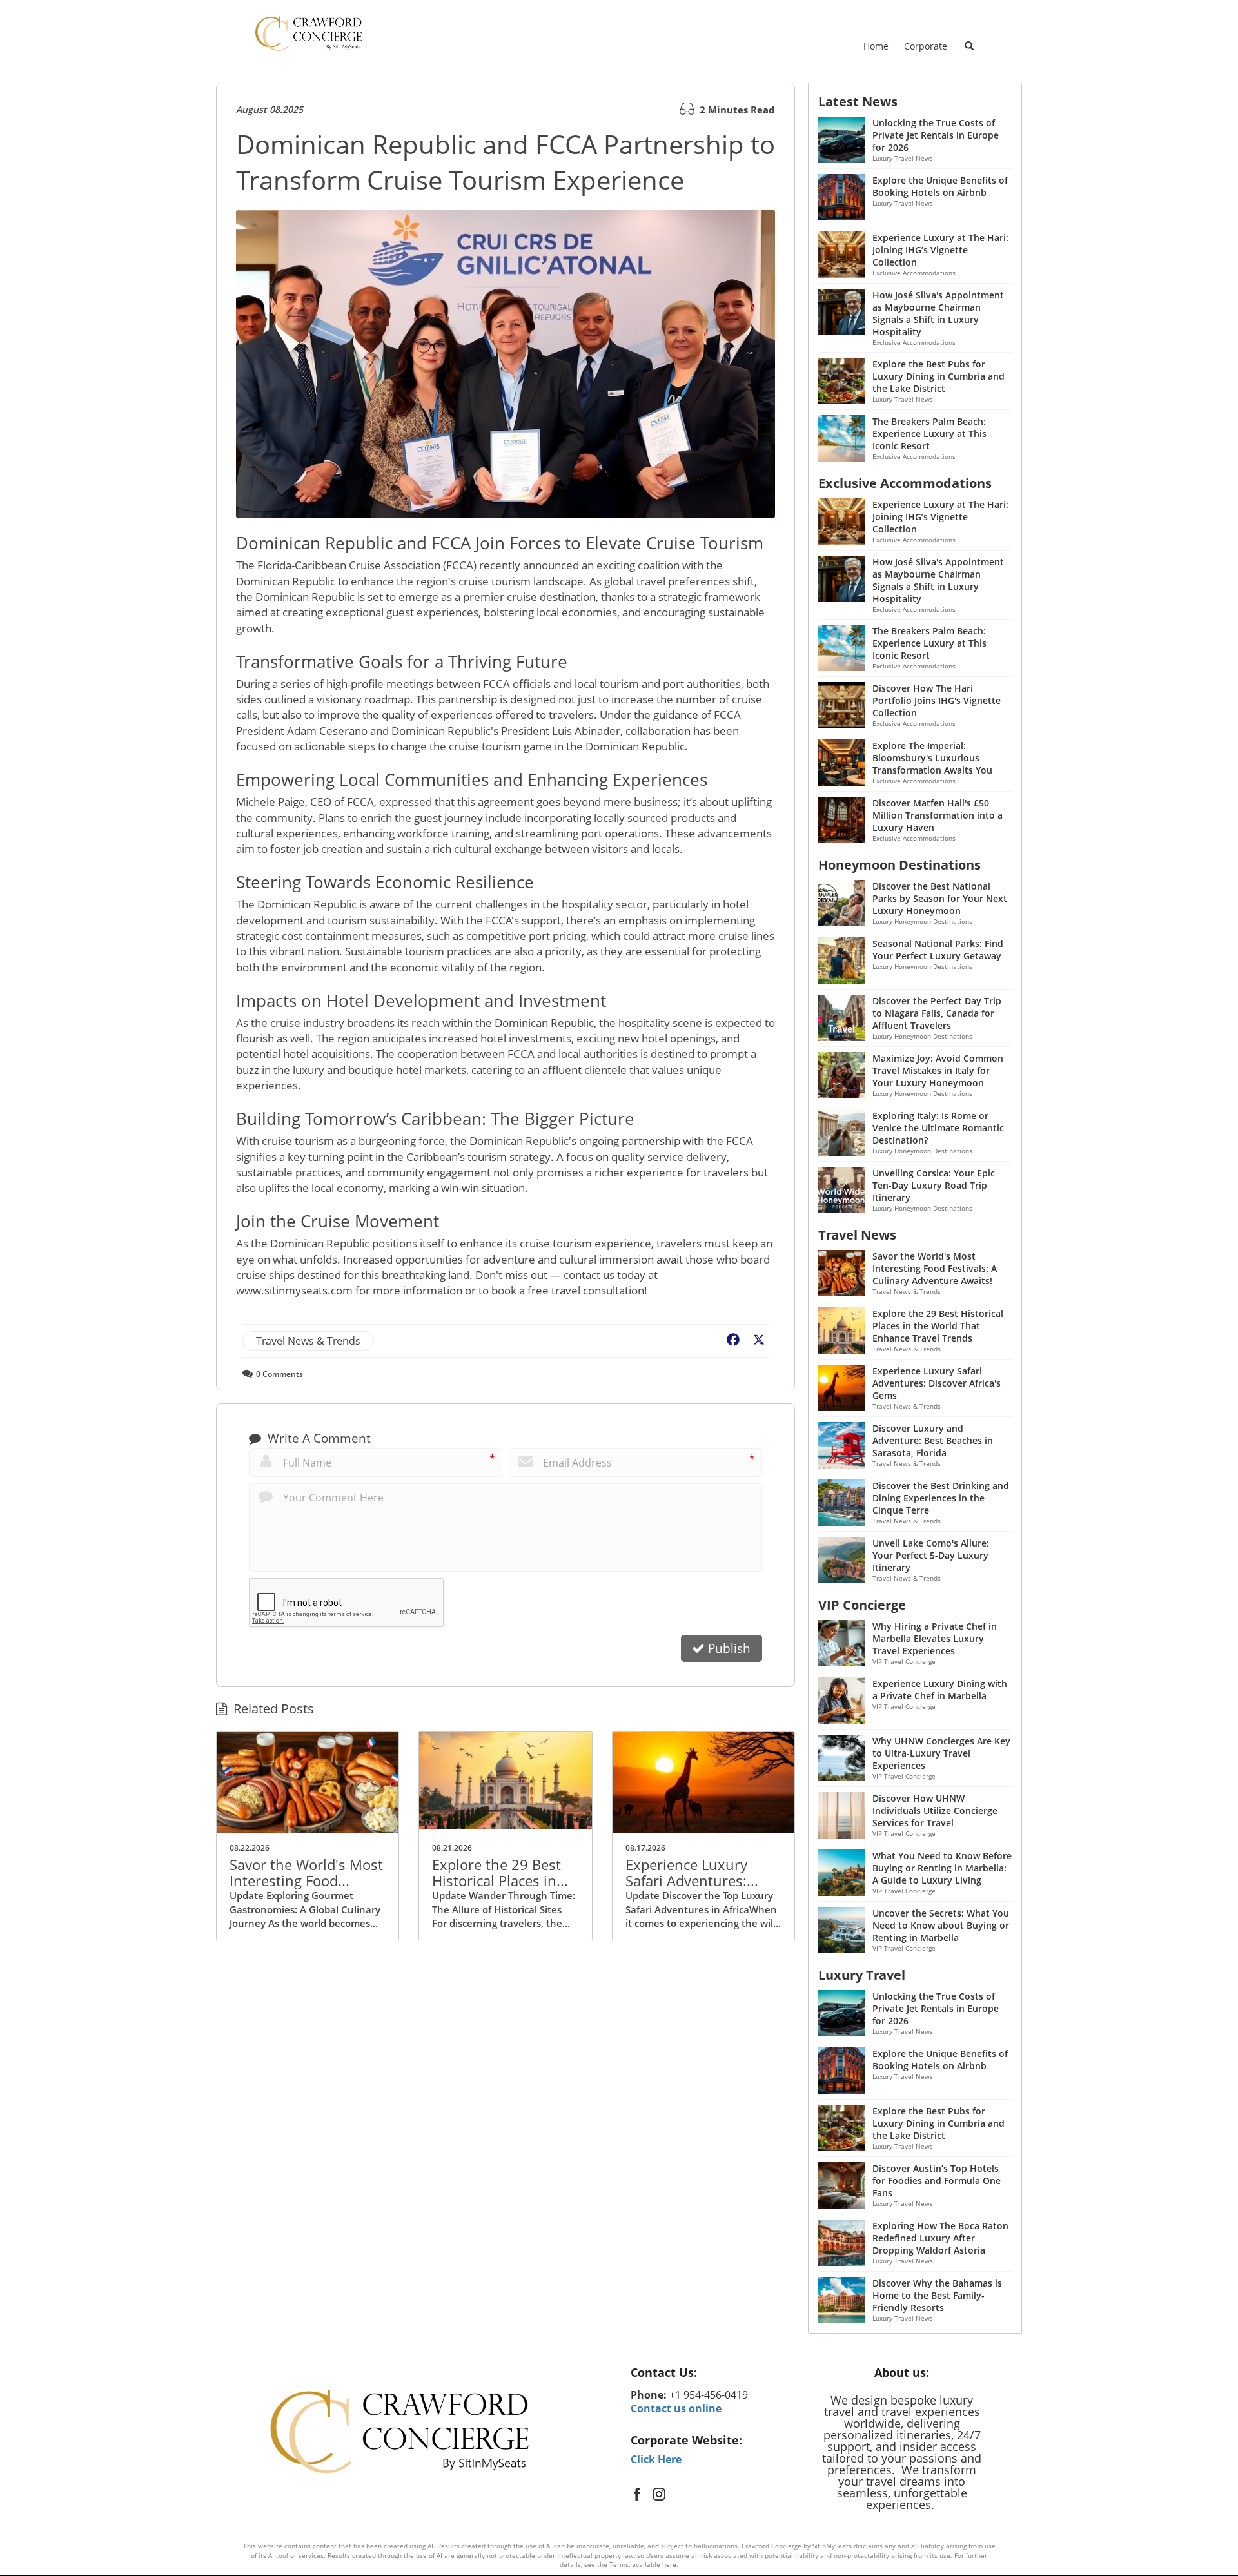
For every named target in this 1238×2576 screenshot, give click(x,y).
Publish (728, 1648)
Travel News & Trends (308, 1341)
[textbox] (713, 2373)
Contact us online (676, 2408)
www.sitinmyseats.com (294, 1290)
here (669, 2564)
